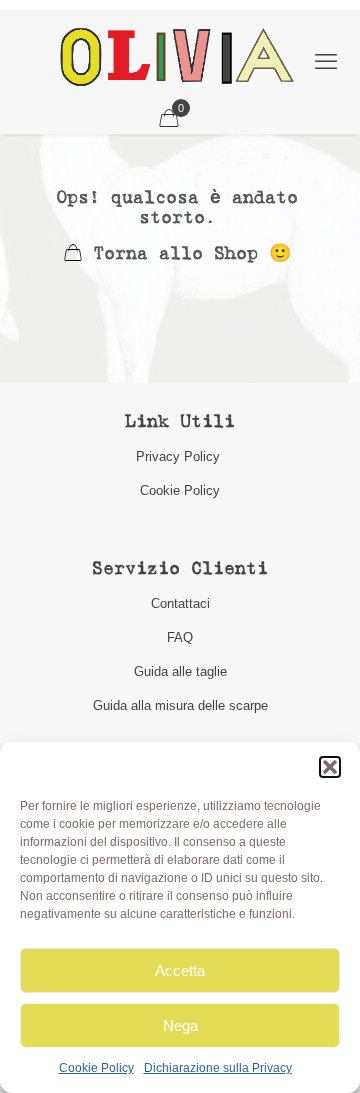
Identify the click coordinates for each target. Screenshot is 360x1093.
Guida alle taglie (180, 671)
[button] (330, 767)
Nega (180, 1025)
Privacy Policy (180, 456)
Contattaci (180, 603)
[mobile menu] (326, 62)
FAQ (180, 637)
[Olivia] (176, 56)
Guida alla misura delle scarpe (180, 705)
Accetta (180, 970)
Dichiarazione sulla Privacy (218, 1068)
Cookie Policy (96, 1068)
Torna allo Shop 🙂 (186, 254)
